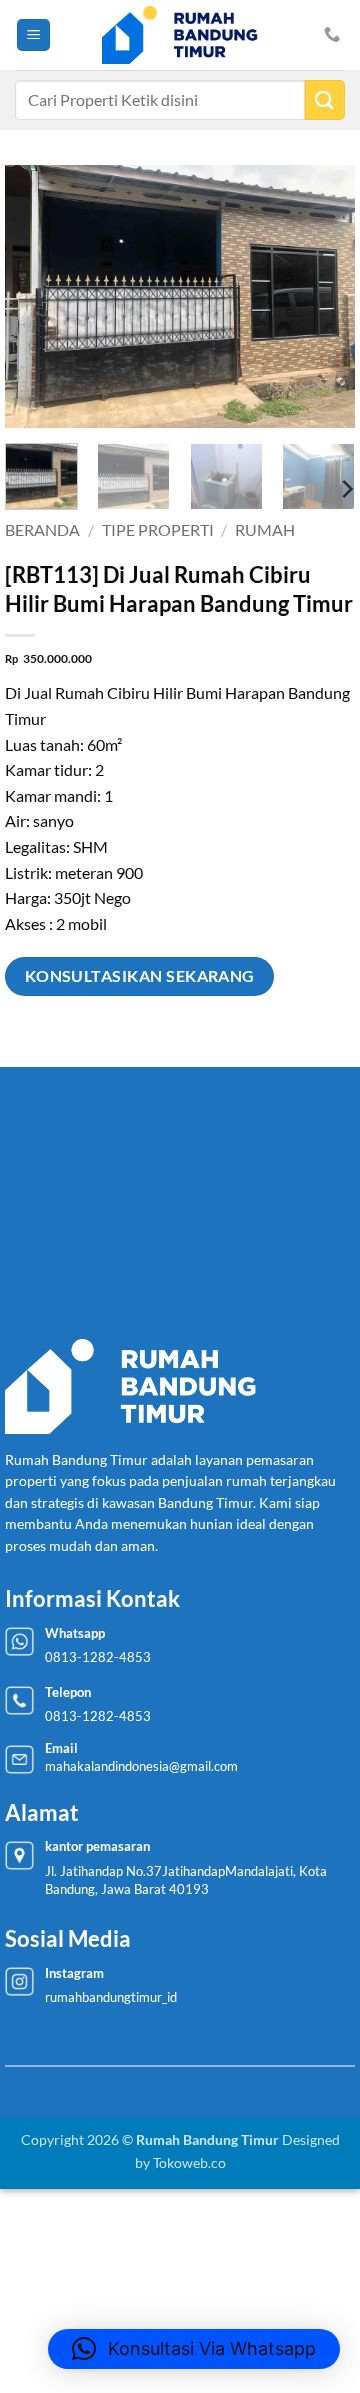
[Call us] (332, 35)
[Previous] (37, 296)
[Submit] (325, 99)
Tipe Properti (158, 529)
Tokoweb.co (189, 2162)
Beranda (42, 529)
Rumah (265, 529)
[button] (33, 35)
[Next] (323, 296)
